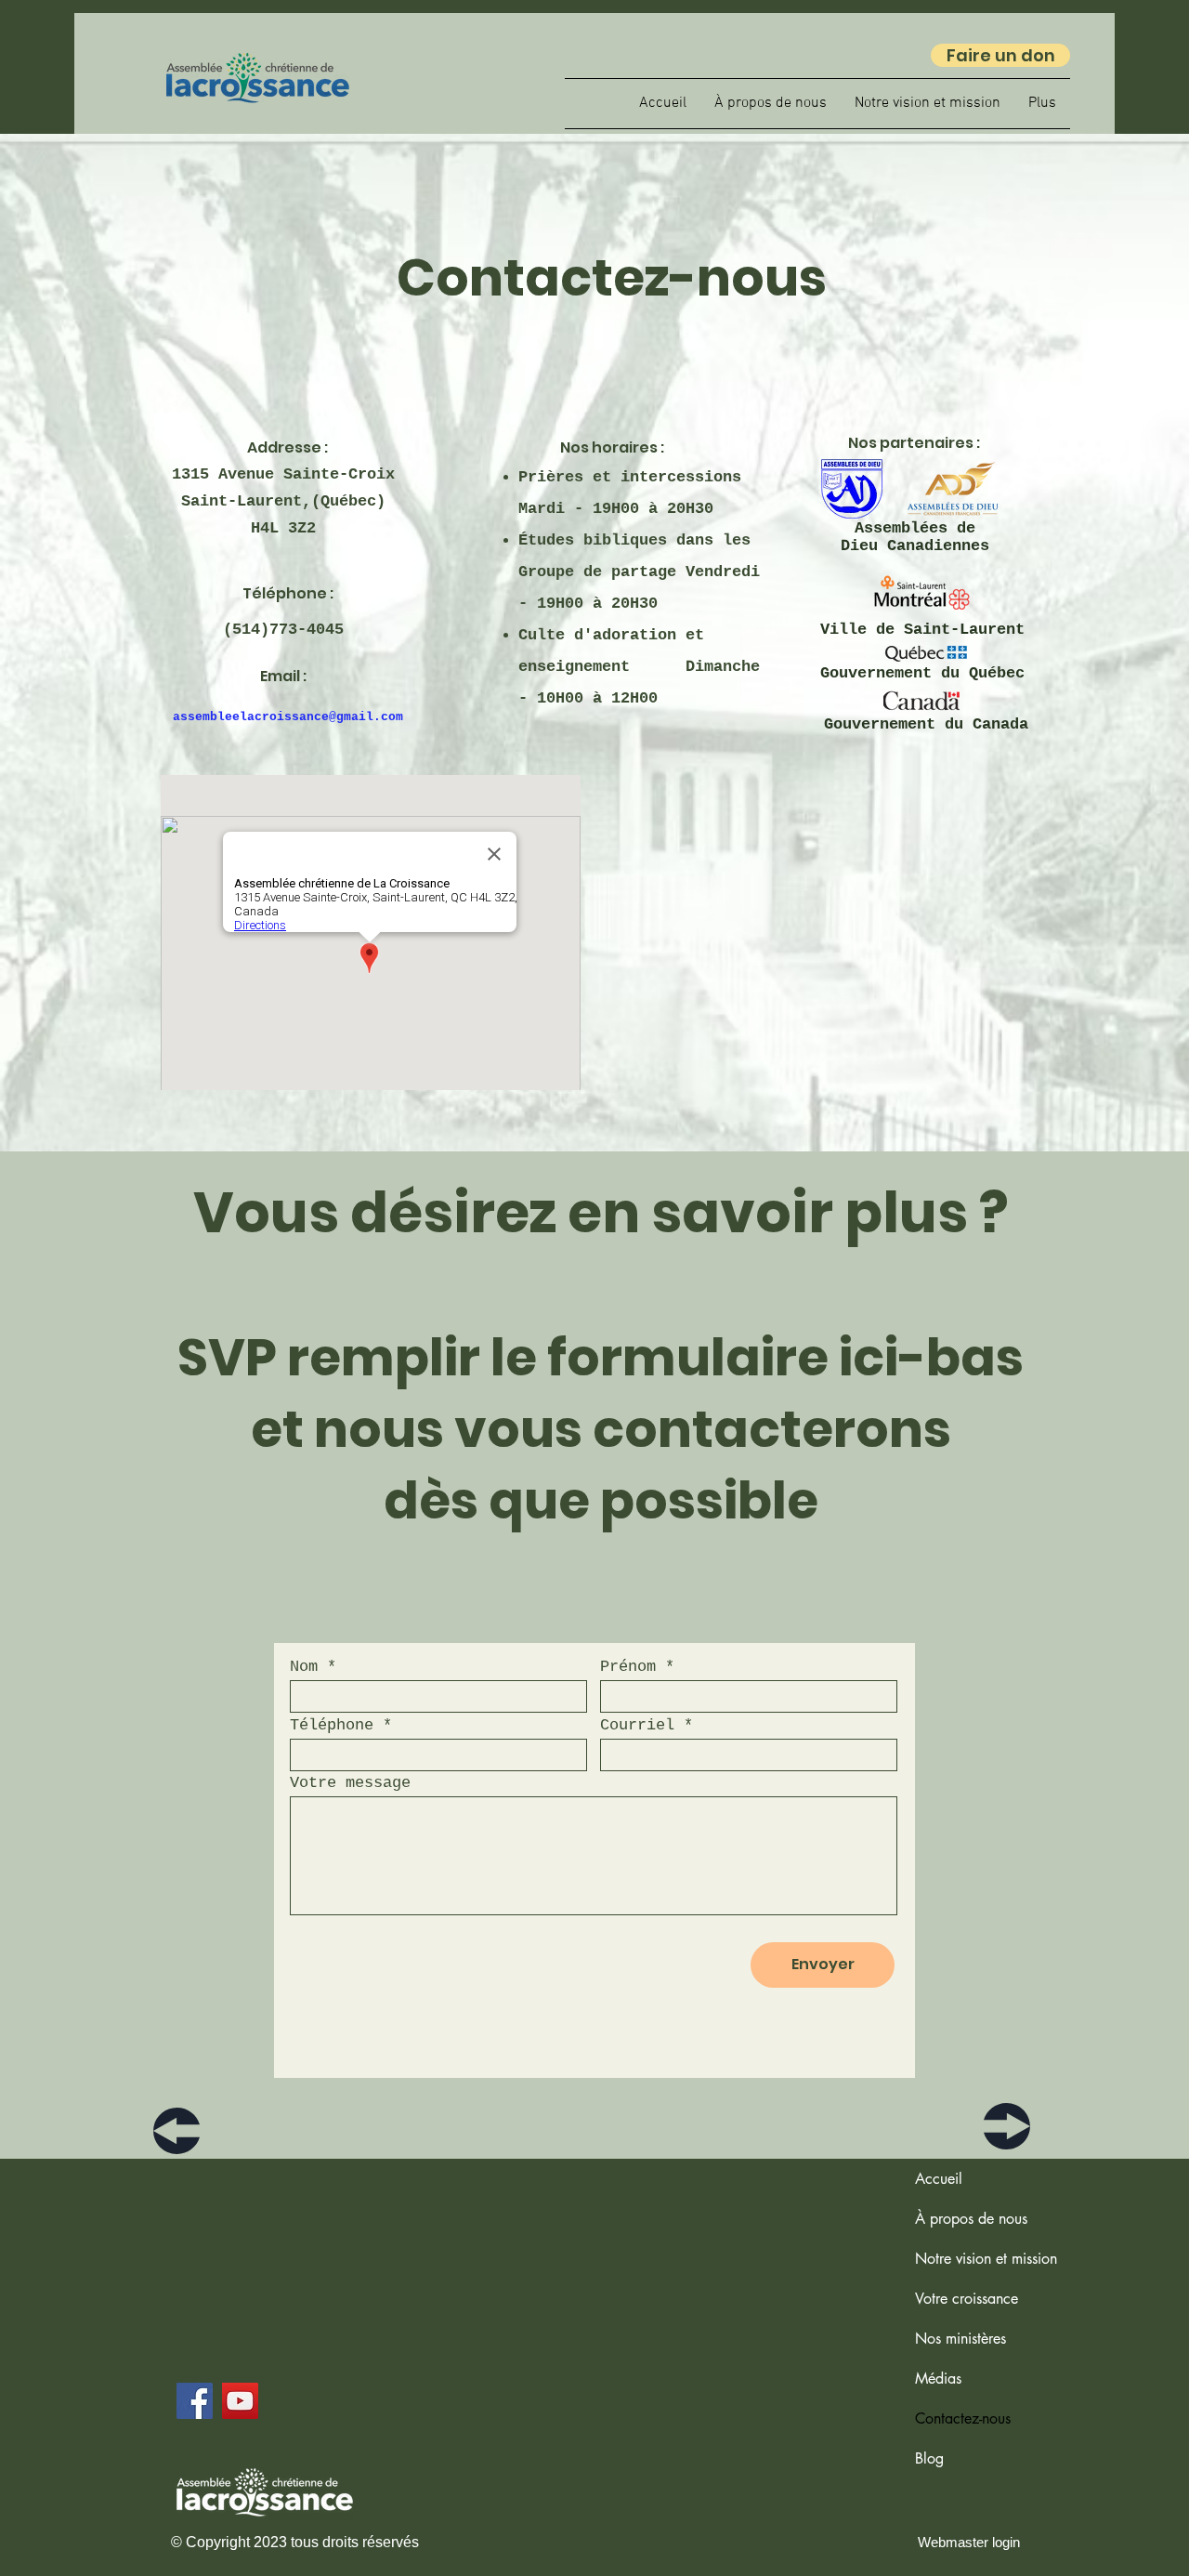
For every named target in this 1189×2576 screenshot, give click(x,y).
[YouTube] (240, 2401)
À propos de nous (971, 2219)
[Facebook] (195, 2401)
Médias (938, 2379)
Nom (304, 1667)
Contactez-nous (963, 2418)
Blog (929, 2458)
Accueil (939, 2179)
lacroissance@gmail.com (321, 717)
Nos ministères (960, 2339)
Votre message (350, 1783)
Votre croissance (967, 2299)
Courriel (637, 1725)
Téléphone (332, 1725)
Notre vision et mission (986, 2259)
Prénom (628, 1667)
